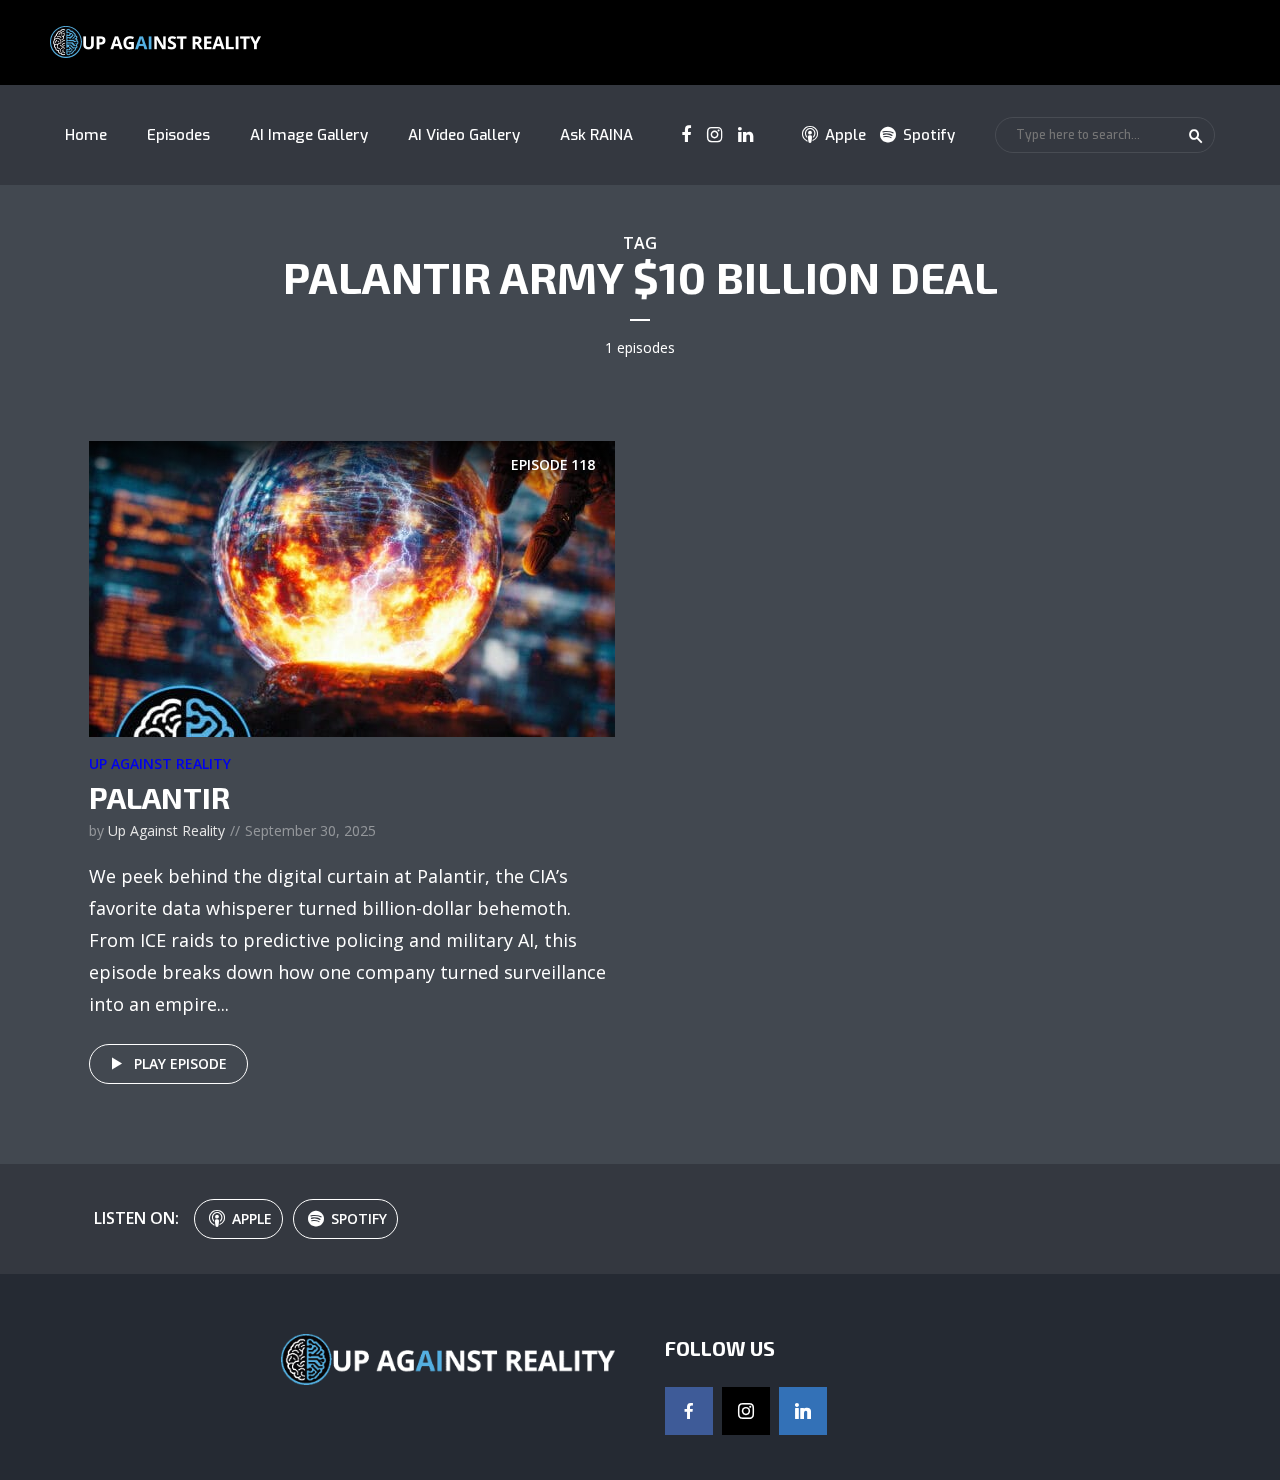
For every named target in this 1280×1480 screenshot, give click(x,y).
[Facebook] (689, 1411)
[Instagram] (746, 1411)
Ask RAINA (596, 135)
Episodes (178, 135)
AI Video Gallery (464, 135)
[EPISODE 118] (352, 587)
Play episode (180, 1063)
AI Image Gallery (309, 135)
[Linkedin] (803, 1411)
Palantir (159, 797)
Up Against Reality (160, 763)
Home (86, 135)
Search (1196, 136)
